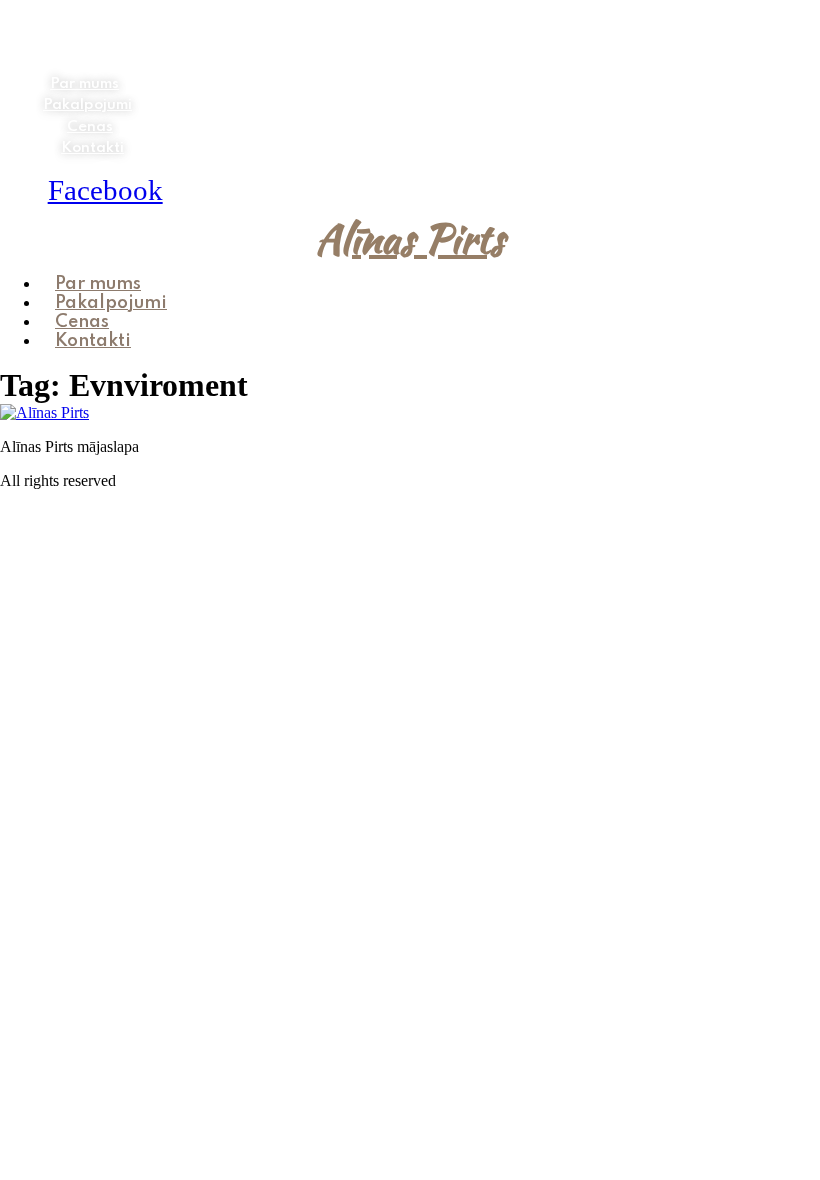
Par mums (84, 84)
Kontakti (92, 148)
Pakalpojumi (87, 105)
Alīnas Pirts (410, 239)
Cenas (90, 127)
